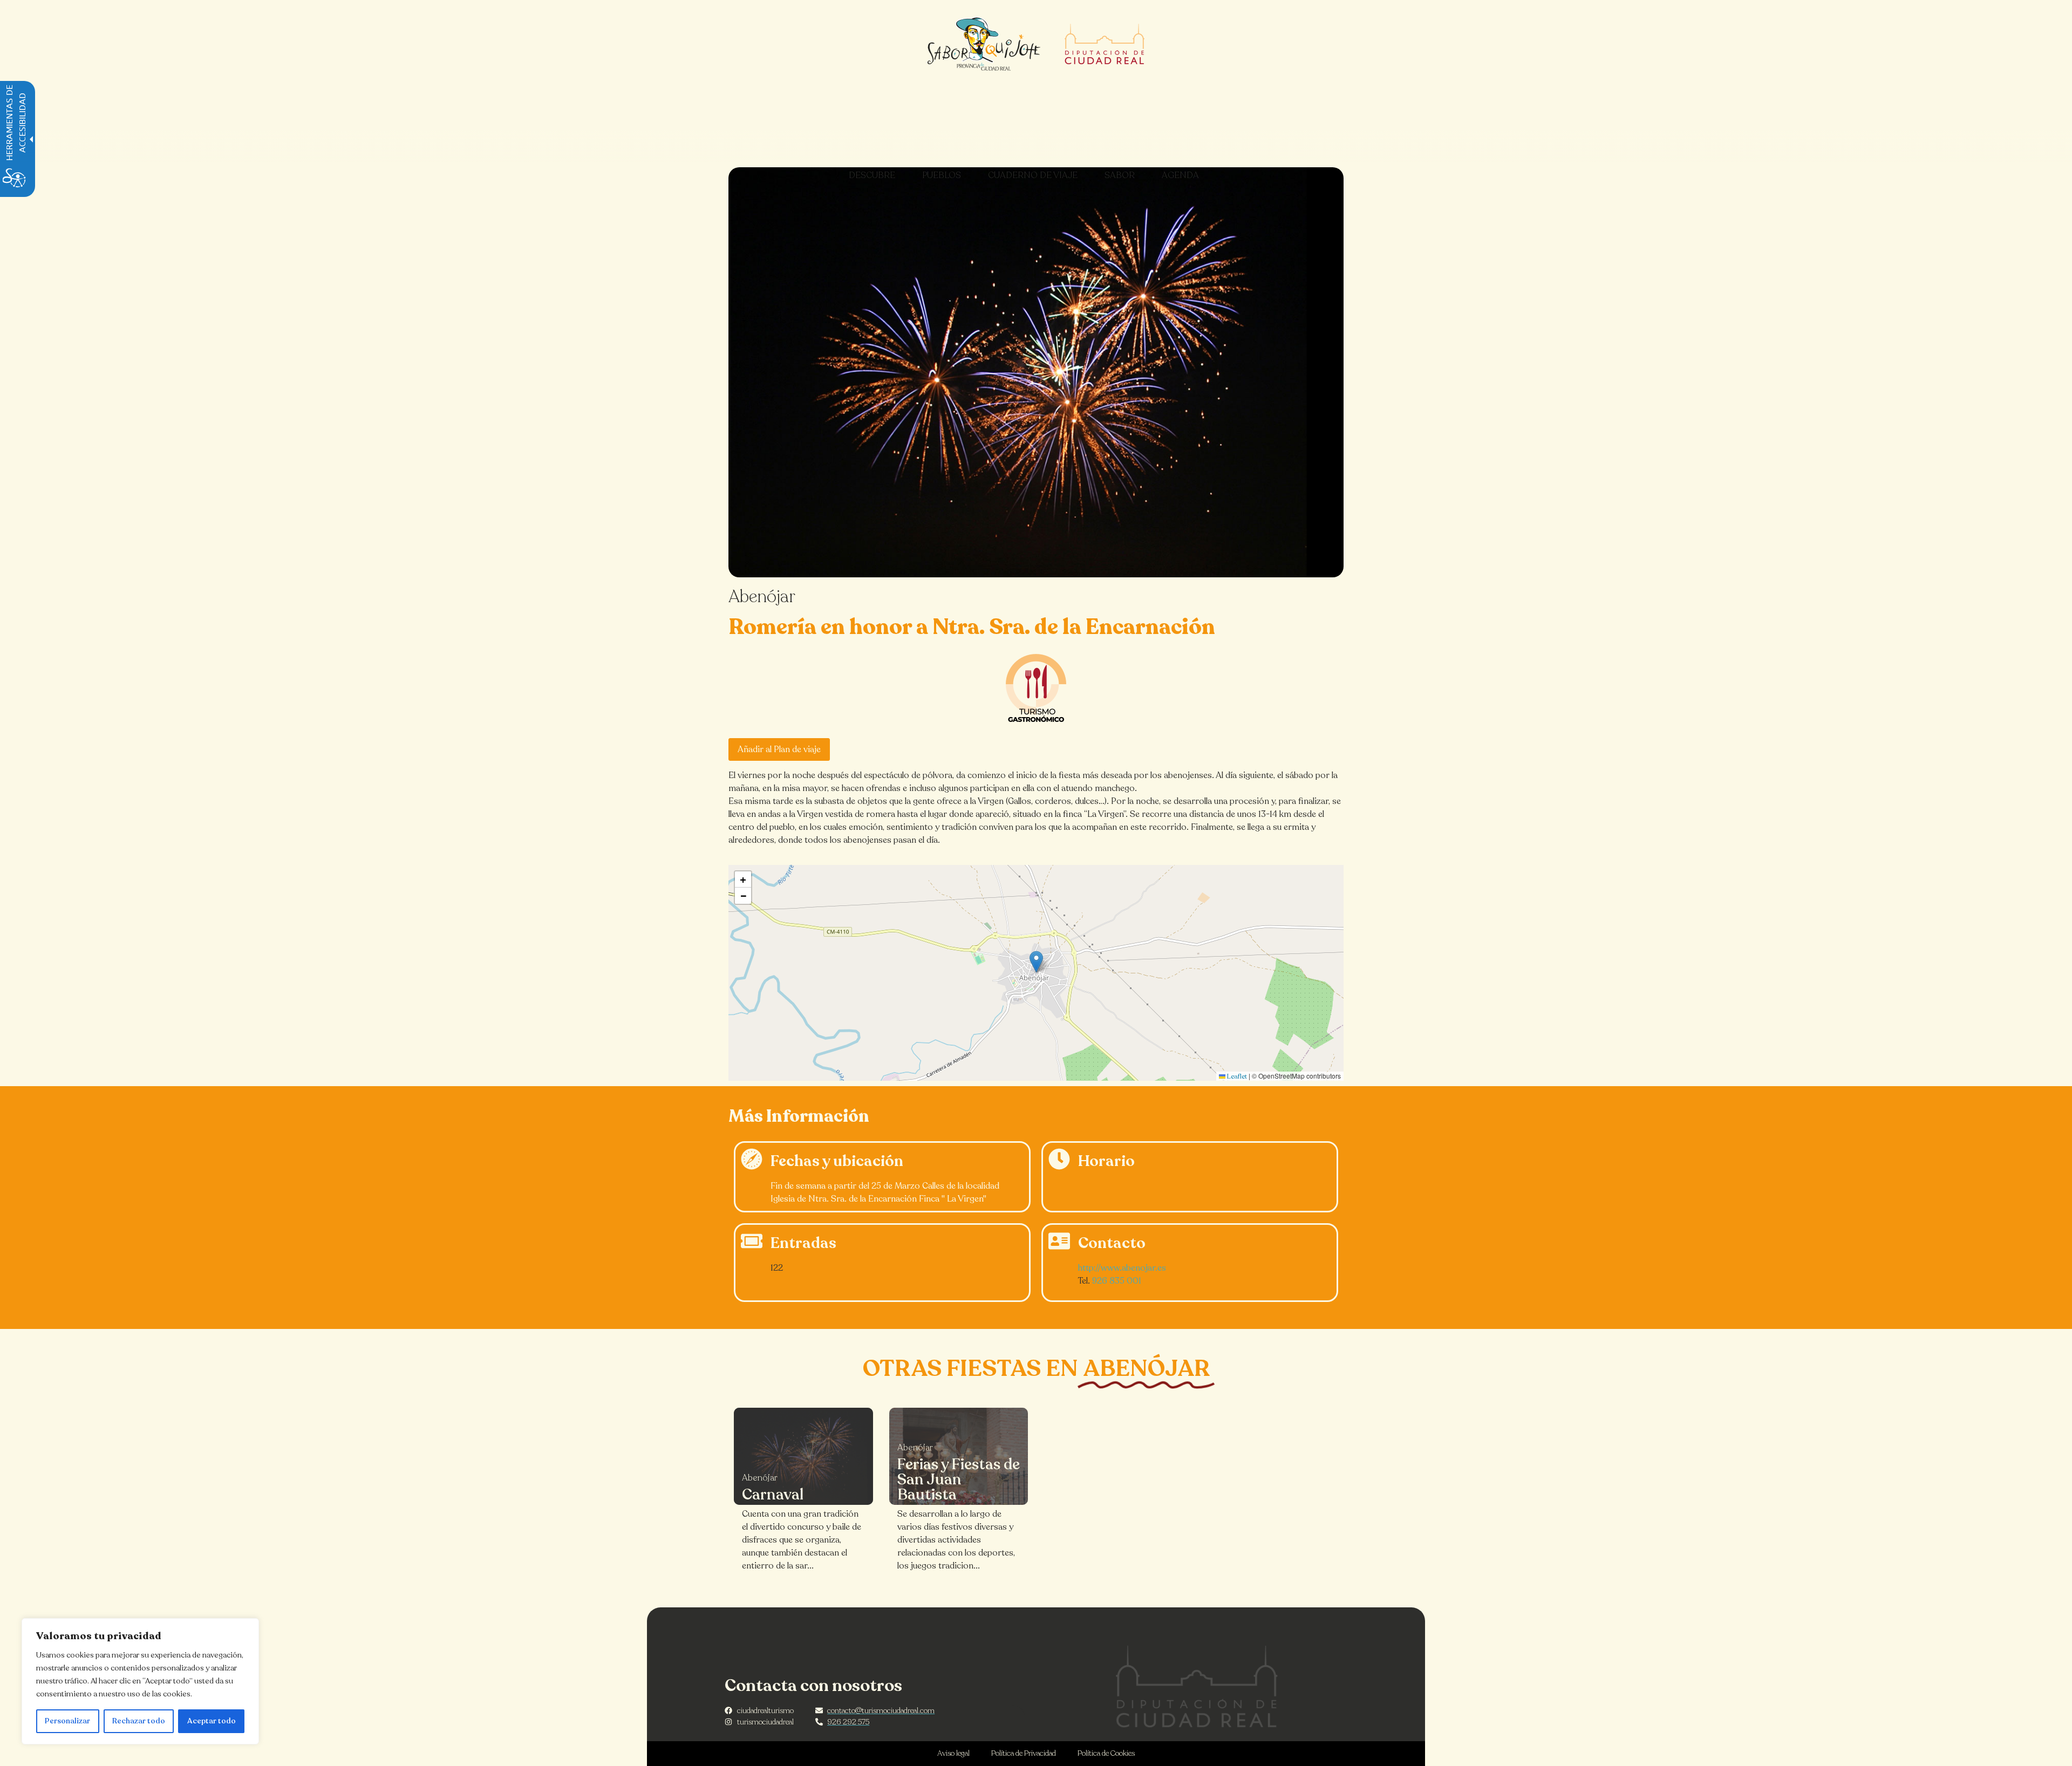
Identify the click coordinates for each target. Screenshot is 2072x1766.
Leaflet (1236, 1076)
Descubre (872, 175)
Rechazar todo (139, 1721)
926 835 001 (1117, 1281)
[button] (1036, 962)
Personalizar (67, 1721)
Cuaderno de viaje (1033, 175)
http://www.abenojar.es (1122, 1268)
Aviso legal (953, 1753)
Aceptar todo (212, 1721)
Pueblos (942, 175)
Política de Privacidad (1024, 1753)
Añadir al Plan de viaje (779, 749)
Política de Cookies (1106, 1753)
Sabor (1120, 175)
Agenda (1180, 175)
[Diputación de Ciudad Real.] (1197, 1686)
